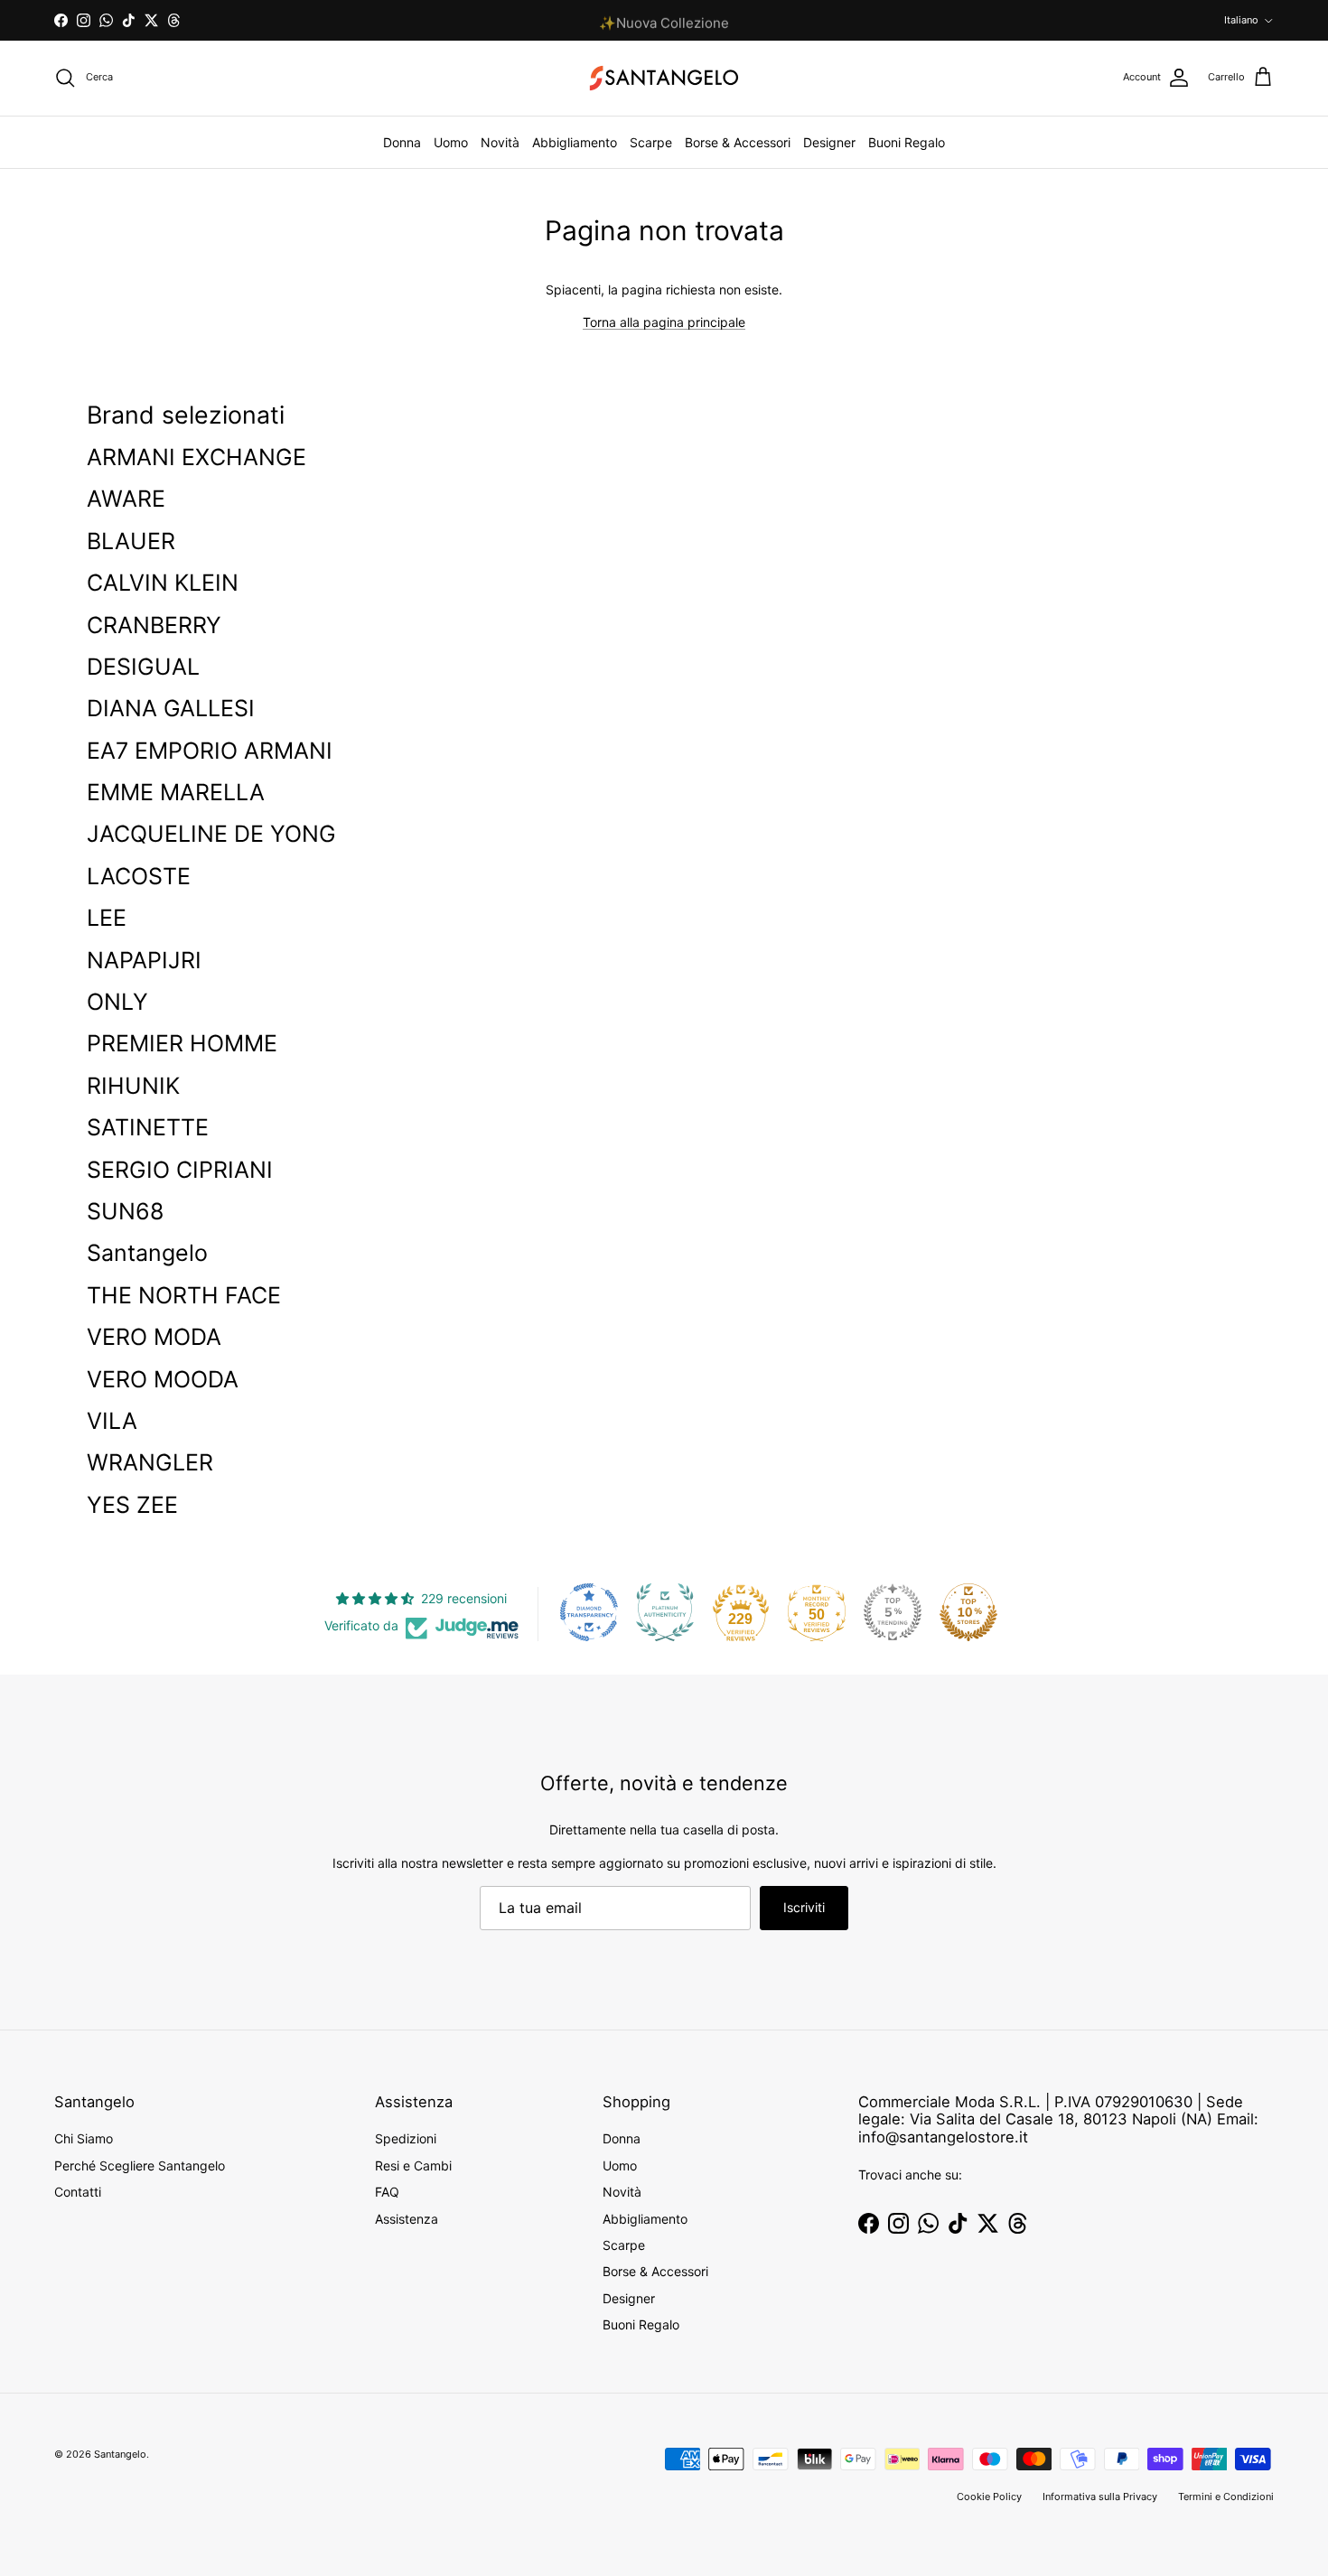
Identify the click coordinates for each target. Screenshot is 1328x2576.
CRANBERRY (154, 625)
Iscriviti (804, 1907)
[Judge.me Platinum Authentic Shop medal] (665, 1612)
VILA (112, 1421)
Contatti (78, 2192)
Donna (402, 142)
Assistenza (407, 2219)
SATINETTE (148, 1127)
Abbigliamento (575, 142)
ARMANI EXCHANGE (196, 457)
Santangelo (147, 1253)
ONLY (117, 1002)
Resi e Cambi (413, 2165)
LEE (107, 918)
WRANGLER (150, 1462)
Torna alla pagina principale (664, 322)
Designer (829, 142)
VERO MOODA (163, 1379)
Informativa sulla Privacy (1100, 2497)
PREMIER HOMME (182, 1043)
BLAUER (131, 541)
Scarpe (651, 142)
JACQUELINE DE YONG (211, 834)
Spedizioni (406, 2138)
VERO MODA (154, 1337)
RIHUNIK (133, 1086)
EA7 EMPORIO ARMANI (210, 751)
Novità (500, 142)
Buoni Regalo (907, 142)
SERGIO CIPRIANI (180, 1170)
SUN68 (125, 1211)
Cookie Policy (989, 2497)
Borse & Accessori (738, 142)
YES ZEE (132, 1505)
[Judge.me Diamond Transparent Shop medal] (589, 1612)
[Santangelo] (664, 78)
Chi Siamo (84, 2138)
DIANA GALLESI (171, 708)
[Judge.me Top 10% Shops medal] (968, 1612)
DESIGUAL (143, 667)
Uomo (451, 142)
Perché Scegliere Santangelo (140, 2165)
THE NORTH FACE (184, 1295)
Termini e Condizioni (1226, 2497)
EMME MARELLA (176, 792)
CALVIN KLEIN (163, 583)
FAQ (387, 2192)
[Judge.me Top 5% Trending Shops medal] (893, 1612)
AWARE (126, 499)
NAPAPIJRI (144, 960)
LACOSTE (139, 876)
